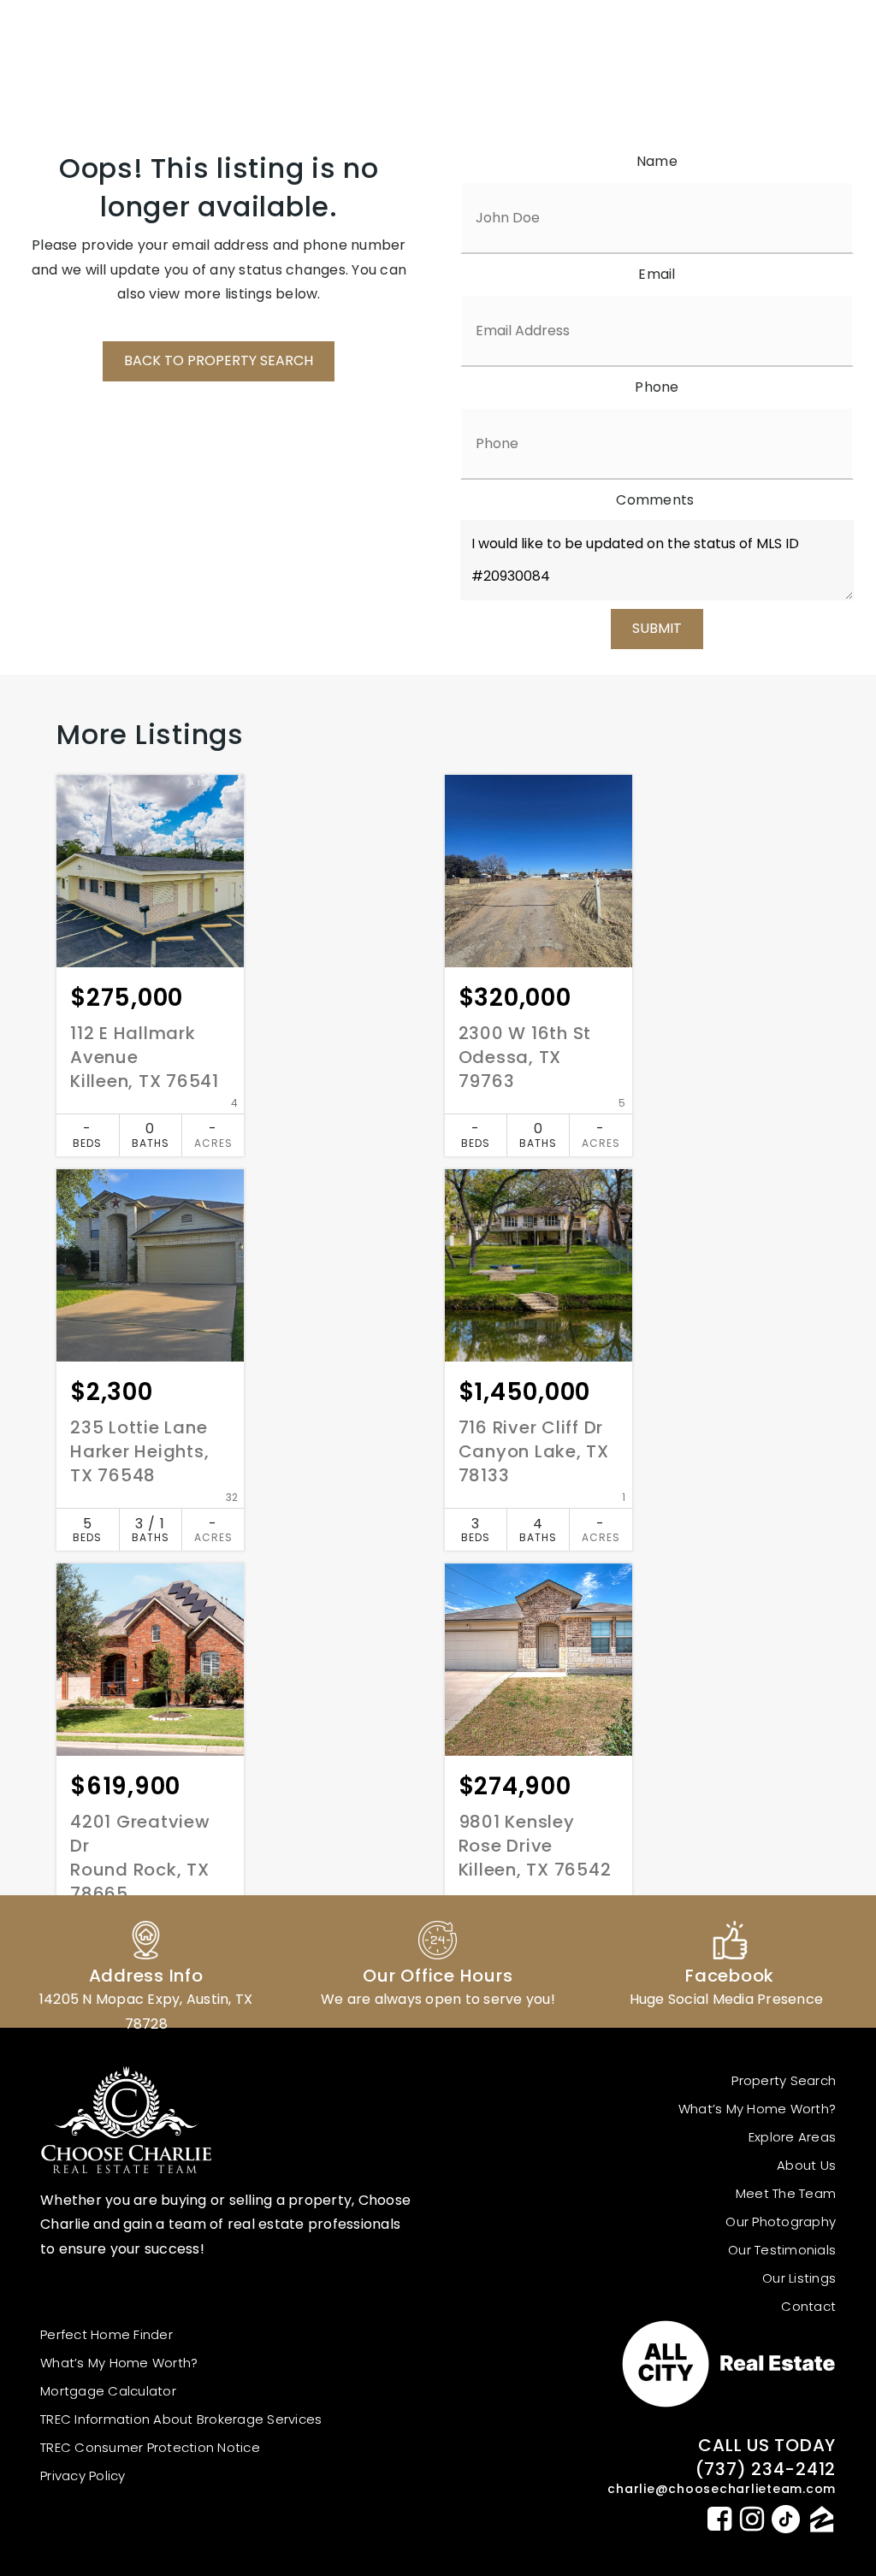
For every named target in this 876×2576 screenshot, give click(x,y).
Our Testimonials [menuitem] (782, 2250)
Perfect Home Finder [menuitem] (107, 2334)
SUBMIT (657, 628)
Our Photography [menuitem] (781, 2222)
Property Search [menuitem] (784, 2080)
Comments (655, 500)
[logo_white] (104, 40)
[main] (438, 1087)
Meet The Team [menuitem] (786, 2193)
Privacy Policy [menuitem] (83, 2476)
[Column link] (146, 1962)
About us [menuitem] (806, 2165)
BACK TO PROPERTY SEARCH (219, 360)
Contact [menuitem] (808, 2306)
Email (657, 274)
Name (657, 161)
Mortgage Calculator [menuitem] (108, 2391)
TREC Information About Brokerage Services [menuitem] (181, 2419)
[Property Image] (150, 871)
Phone (657, 387)
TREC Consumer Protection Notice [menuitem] (150, 2447)
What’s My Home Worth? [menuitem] (757, 2109)
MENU (793, 102)
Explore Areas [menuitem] (792, 2137)
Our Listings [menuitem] (799, 2278)
